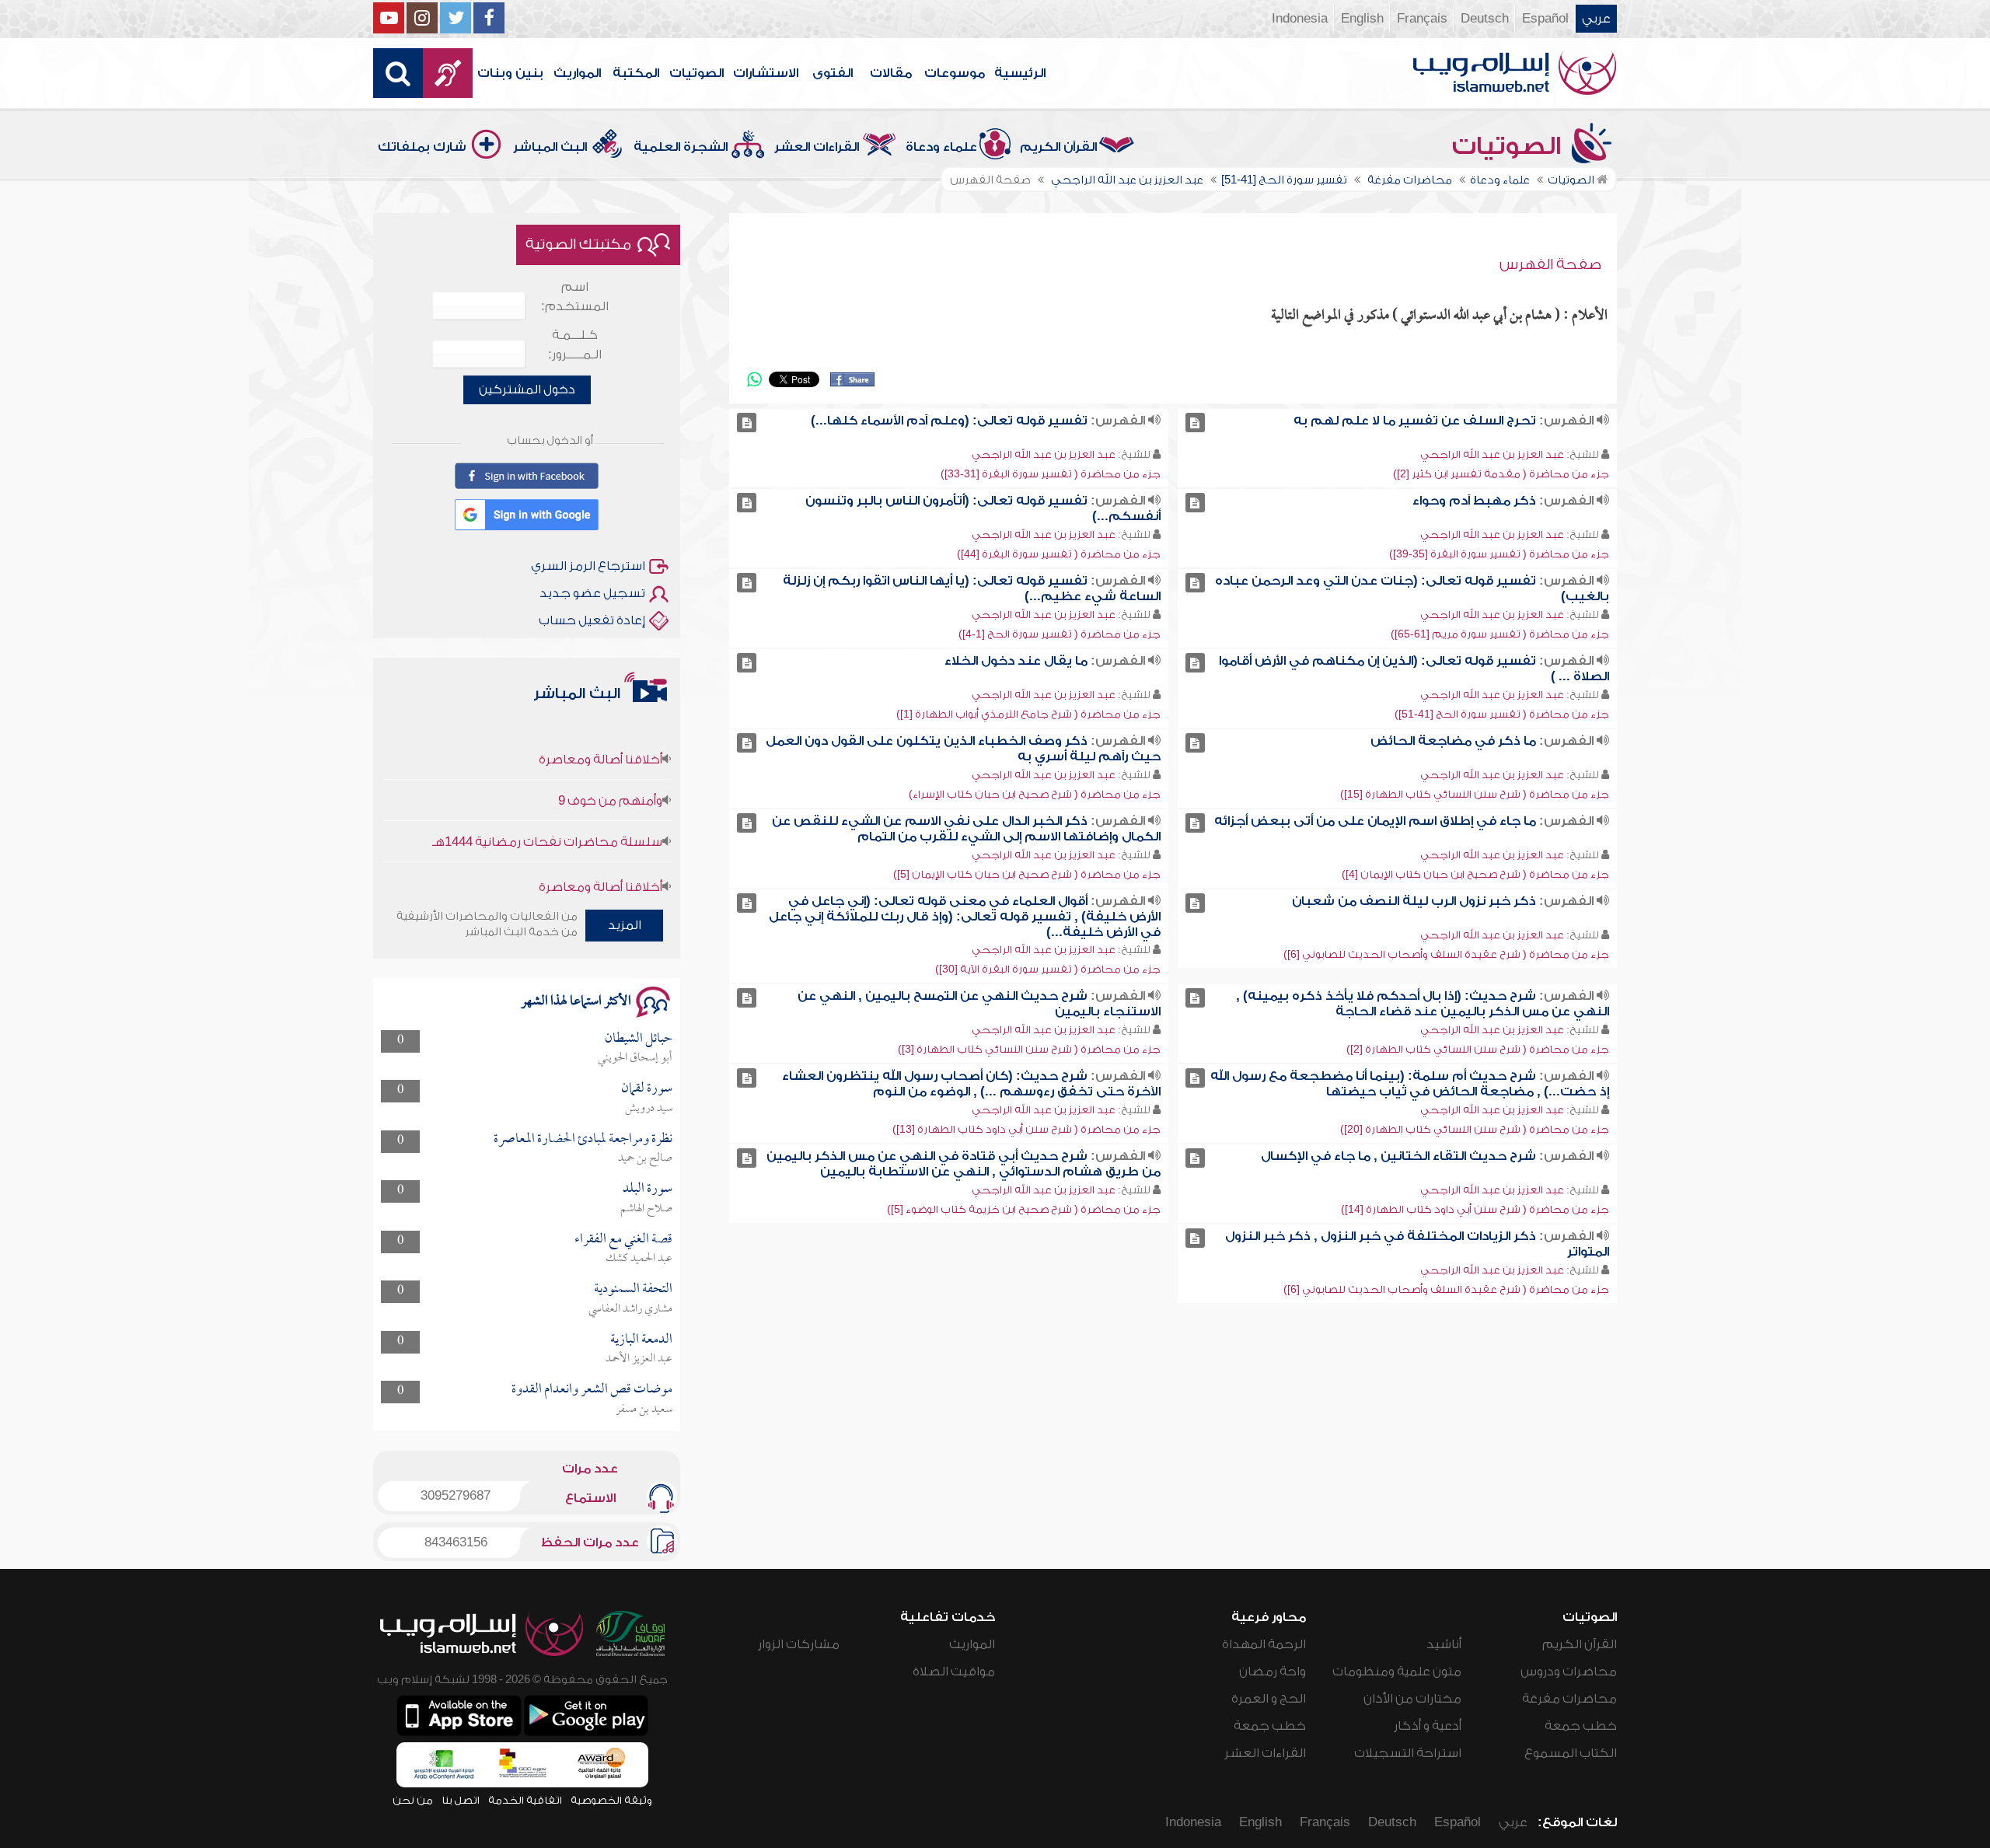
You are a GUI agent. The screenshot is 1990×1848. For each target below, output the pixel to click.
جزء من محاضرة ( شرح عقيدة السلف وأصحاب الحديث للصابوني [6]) (1446, 954)
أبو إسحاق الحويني (635, 1058)
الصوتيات (696, 73)
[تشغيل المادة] (1195, 423)
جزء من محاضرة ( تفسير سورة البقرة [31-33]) (1051, 474)
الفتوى (833, 73)
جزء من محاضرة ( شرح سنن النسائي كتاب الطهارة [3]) (1029, 1049)
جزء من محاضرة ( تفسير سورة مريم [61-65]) (1500, 634)
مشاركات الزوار (799, 1644)
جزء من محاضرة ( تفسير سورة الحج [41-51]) (1502, 714)
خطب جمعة (1581, 1726)
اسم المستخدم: (575, 297)
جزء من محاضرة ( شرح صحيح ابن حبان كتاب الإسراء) (1035, 794)
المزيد (625, 925)
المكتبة (636, 73)
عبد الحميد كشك (639, 1259)
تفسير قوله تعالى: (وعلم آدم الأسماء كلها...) (949, 421)
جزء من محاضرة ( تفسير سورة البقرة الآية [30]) (1048, 969)
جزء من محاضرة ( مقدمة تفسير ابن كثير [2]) (1501, 474)
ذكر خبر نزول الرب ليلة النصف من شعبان (1414, 901)
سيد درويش (649, 1109)
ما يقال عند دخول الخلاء (1016, 661)
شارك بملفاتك (422, 147)
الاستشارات (766, 73)
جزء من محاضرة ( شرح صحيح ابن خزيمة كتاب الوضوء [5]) (1024, 1209)
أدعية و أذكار (1428, 1726)
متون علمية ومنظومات (1397, 1672)
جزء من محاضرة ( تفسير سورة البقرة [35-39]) (1499, 554)
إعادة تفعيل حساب (592, 620)
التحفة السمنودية (633, 1289)
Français (1422, 19)
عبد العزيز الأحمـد (639, 1359)
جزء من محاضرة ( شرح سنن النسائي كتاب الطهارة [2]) (1478, 1049)
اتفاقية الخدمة (525, 1800)
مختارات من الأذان (1412, 1699)
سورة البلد (648, 1189)
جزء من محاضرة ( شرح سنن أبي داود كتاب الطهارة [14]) (1475, 1209)
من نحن (413, 1800)
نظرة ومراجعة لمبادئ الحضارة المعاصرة (583, 1139)
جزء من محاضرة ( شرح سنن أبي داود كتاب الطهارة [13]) (1026, 1129)
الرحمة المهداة (1264, 1644)
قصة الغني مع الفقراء (623, 1240)
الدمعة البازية (641, 1340)
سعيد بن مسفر (644, 1410)
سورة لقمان (647, 1089)
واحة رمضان (1273, 1672)
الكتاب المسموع (1571, 1753)
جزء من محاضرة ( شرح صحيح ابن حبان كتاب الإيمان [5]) (1027, 874)
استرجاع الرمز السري (588, 566)
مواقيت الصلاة (954, 1672)
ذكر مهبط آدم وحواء (1474, 501)
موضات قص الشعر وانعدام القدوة (592, 1390)
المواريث (577, 73)
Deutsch (1485, 19)
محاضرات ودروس (1569, 1672)
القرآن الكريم (1058, 147)
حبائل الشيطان (639, 1039)
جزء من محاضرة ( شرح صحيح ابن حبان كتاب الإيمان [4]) (1475, 874)
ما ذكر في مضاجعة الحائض (1453, 741)
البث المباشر (550, 147)
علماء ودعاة (941, 147)
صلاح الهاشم (646, 1209)
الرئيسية (1020, 73)
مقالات (891, 73)
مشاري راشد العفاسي (630, 1309)
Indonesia (1300, 19)
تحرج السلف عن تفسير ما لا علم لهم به (1415, 421)
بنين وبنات (510, 73)
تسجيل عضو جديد (592, 593)
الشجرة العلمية (681, 147)
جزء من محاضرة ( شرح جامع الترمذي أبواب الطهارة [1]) (1028, 714)
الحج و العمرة (1269, 1699)
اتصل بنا (461, 1800)
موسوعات (955, 73)
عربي (1596, 19)
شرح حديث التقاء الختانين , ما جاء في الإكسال (1398, 1156)
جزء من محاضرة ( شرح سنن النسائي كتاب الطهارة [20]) (1475, 1129)
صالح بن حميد (645, 1158)
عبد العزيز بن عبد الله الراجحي (1492, 454)
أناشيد (1444, 1644)
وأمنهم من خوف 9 (610, 767)
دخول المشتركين (527, 390)
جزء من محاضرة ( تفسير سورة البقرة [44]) (1059, 554)
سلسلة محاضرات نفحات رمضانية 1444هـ (547, 809)
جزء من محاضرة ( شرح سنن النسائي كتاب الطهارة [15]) (1475, 794)
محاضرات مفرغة (1569, 1699)
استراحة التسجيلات (1408, 1753)
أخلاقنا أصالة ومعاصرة (600, 726)
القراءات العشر (817, 147)
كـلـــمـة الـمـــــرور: (575, 345)
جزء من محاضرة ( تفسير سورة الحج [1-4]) (1060, 634)
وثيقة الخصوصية (611, 1800)
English (1362, 19)
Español (1545, 19)
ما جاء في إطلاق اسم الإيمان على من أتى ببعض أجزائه (1375, 821)
